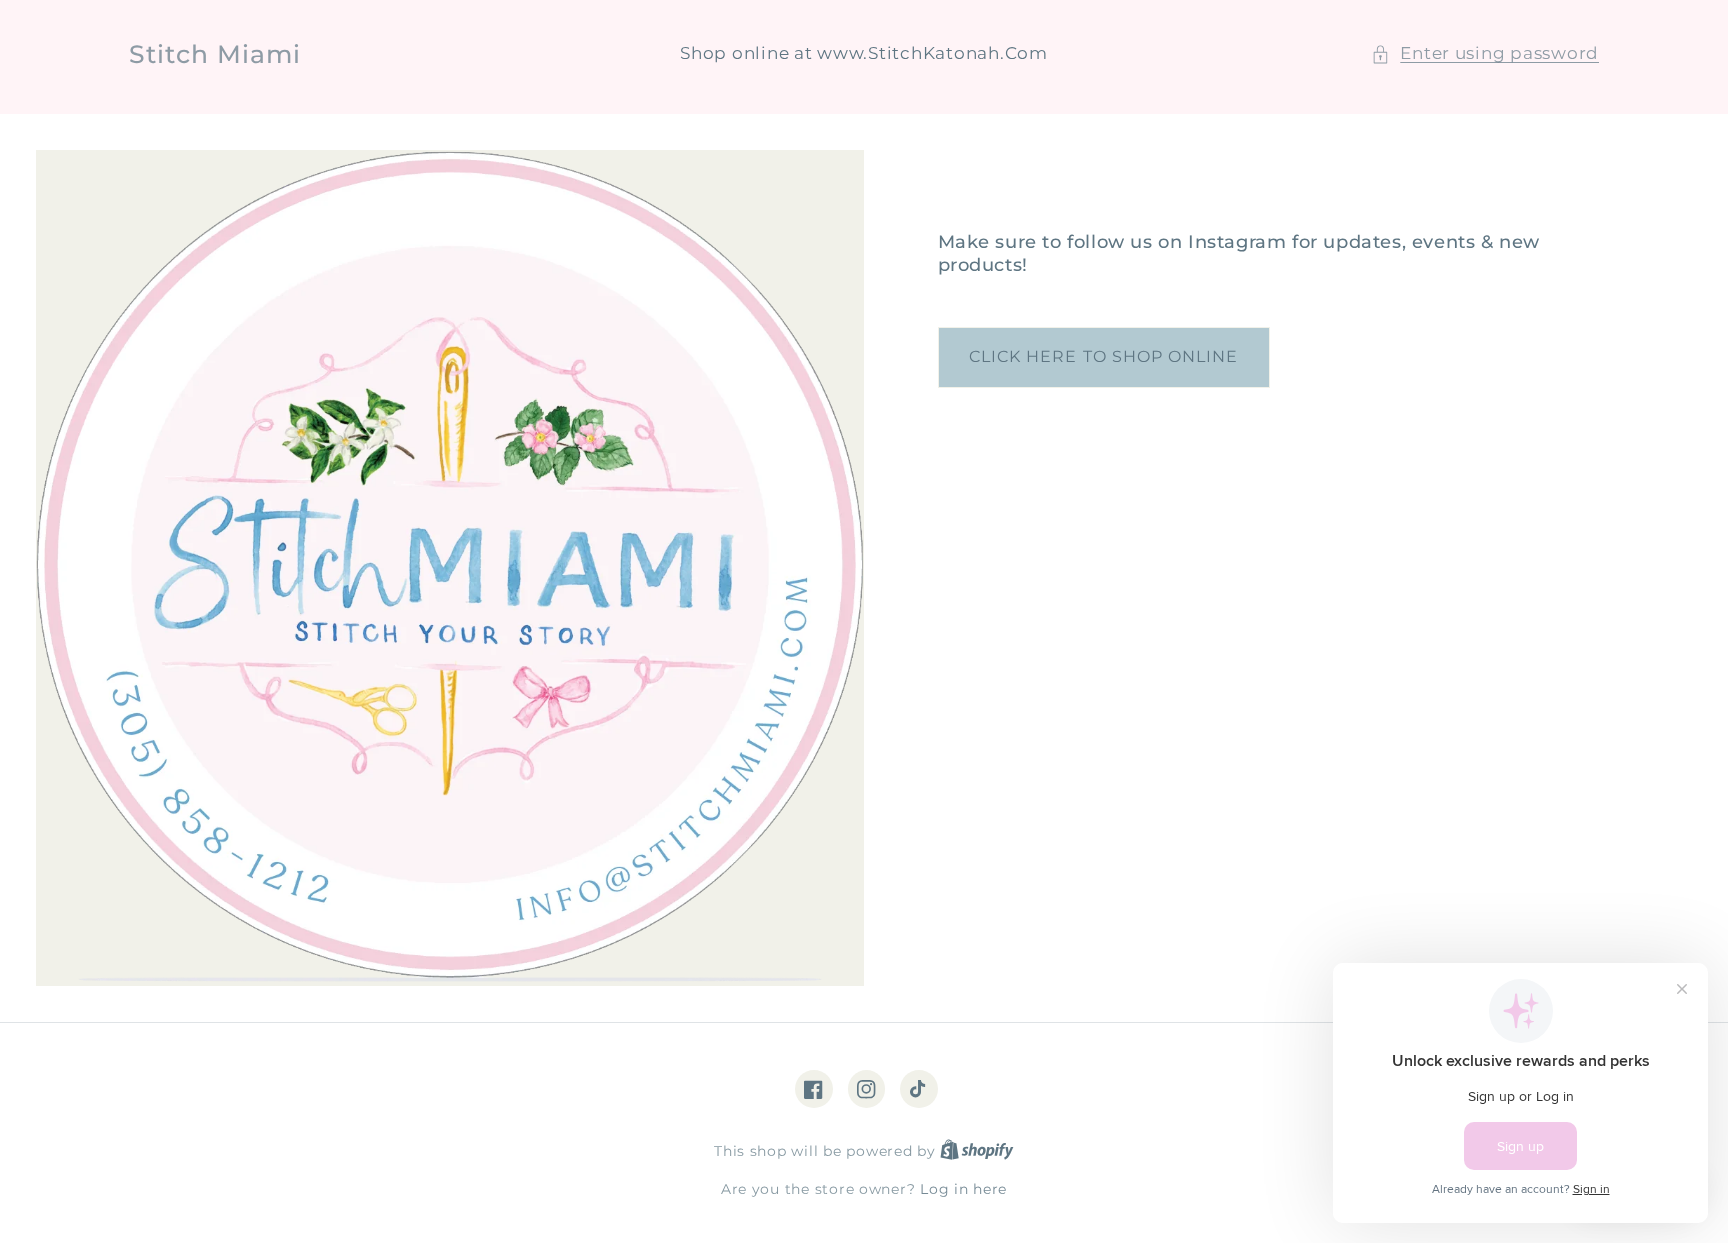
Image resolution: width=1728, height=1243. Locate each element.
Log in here (963, 1189)
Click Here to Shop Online (1103, 356)
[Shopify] (977, 1151)
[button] (1485, 54)
